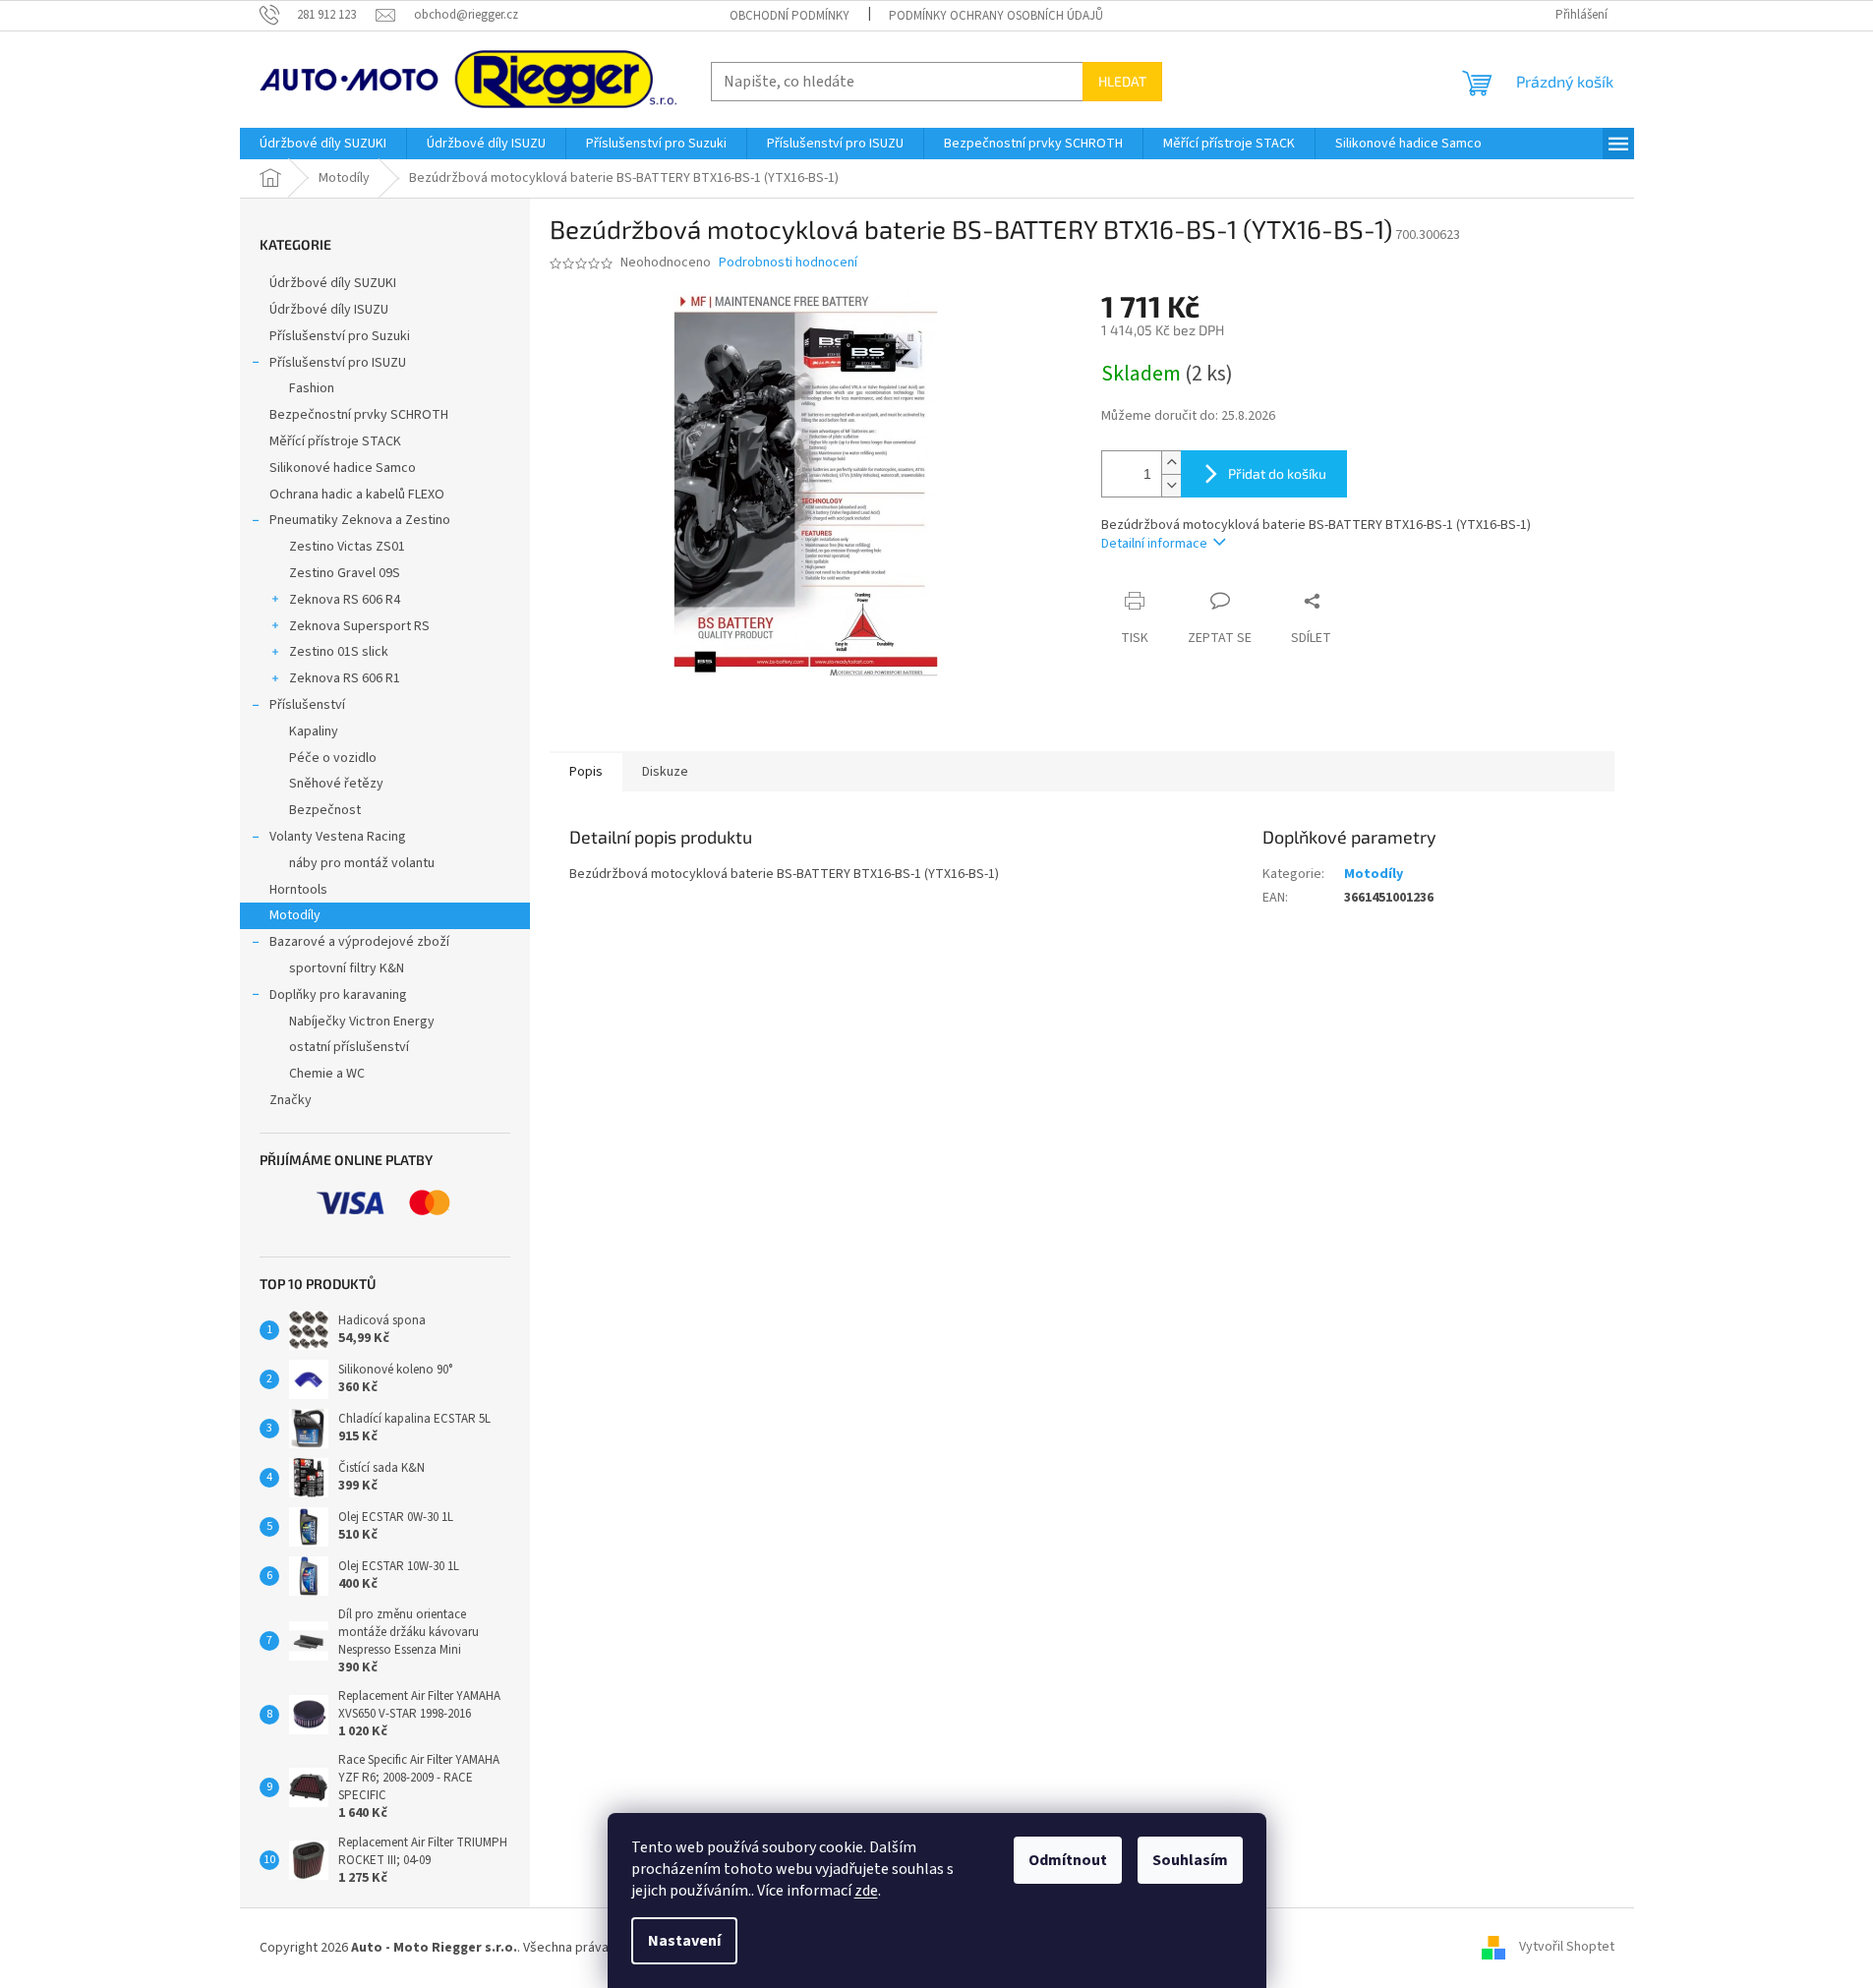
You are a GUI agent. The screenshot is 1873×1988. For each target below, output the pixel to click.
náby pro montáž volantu (362, 863)
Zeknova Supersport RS (359, 626)
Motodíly (295, 915)
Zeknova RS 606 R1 (345, 678)
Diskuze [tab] (665, 772)
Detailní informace (1154, 544)
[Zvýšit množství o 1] (1171, 463)
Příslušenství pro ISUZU (338, 363)
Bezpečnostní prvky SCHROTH (359, 415)
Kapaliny (314, 731)
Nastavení (684, 1941)
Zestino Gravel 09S (345, 573)
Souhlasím (1190, 1860)
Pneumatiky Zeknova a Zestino (360, 520)
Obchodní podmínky (790, 16)
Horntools (298, 890)
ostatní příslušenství (349, 1047)
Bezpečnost (325, 810)
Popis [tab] (586, 772)
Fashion (312, 388)
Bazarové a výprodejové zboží (359, 942)
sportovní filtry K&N (347, 968)
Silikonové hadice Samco (343, 468)
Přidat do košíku (1277, 473)
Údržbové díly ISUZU (329, 310)
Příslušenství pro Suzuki (340, 336)
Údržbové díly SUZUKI (333, 283)
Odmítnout (1068, 1860)
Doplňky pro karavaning (338, 995)
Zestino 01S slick (339, 652)
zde (866, 1891)
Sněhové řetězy (336, 784)
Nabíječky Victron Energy (362, 1022)
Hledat (1122, 81)
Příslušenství (307, 705)
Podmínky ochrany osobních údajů (996, 16)
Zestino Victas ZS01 (347, 547)
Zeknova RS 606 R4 (345, 600)
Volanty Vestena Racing (338, 837)
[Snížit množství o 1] (1171, 485)
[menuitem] (323, 144)
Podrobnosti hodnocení (788, 263)
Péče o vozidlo (333, 758)
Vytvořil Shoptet (1567, 1948)
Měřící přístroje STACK (335, 441)
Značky (291, 1100)
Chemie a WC (327, 1074)
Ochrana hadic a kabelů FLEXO (357, 495)
